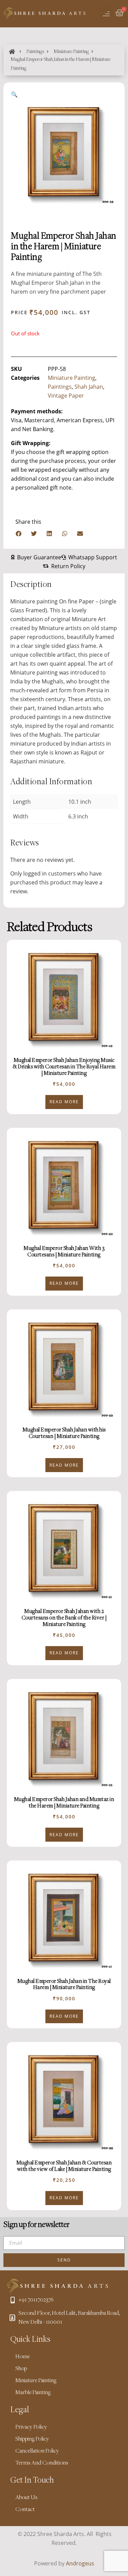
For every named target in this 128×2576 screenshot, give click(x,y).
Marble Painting (33, 2393)
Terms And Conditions (42, 2463)
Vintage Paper (66, 396)
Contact (25, 2510)
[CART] (120, 14)
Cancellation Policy (37, 2451)
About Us (26, 2498)
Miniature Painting (71, 52)
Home (23, 2357)
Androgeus (80, 2563)
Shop (21, 2369)
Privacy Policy (31, 2427)
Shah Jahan (89, 387)
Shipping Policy (32, 2439)
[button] (19, 533)
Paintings (35, 52)
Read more (64, 1102)
